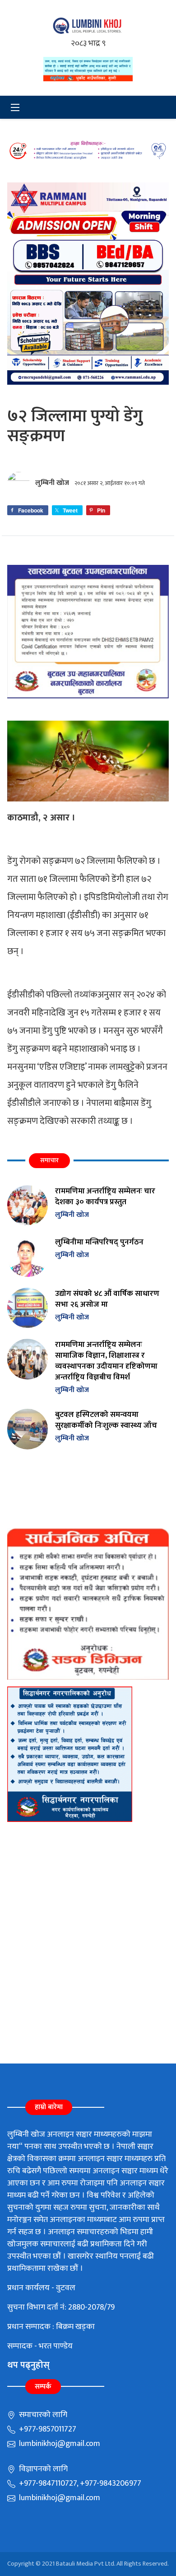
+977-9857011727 (47, 2429)
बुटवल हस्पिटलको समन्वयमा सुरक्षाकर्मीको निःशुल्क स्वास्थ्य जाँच (106, 1420)
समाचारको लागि (42, 2415)
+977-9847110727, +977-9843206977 (79, 2483)
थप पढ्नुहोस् (28, 2365)
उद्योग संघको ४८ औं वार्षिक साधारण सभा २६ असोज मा (107, 1299)
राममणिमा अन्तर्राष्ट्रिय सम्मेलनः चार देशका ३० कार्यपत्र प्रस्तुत (105, 1196)
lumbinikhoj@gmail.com (59, 2444)
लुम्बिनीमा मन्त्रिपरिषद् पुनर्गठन (99, 1242)
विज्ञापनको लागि (42, 2469)
